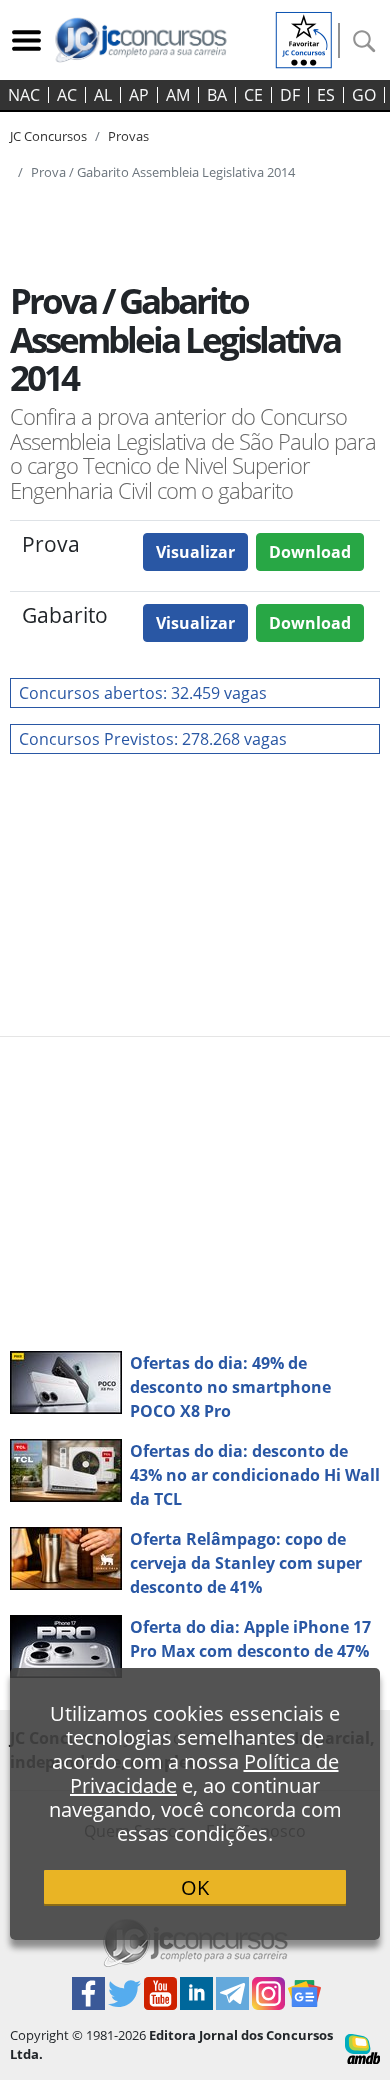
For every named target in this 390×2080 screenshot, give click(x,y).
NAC (24, 95)
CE (253, 95)
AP (139, 95)
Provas (128, 136)
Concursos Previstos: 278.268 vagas (153, 739)
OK (195, 1887)
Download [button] (310, 552)
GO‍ (364, 95)
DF (290, 95)
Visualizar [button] (195, 552)
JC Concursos (48, 136)
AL (103, 95)
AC (67, 95)
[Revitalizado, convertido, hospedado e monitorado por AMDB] (362, 2047)
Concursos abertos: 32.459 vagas (143, 693)
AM (178, 95)
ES (326, 95)
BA (217, 95)
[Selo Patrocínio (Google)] (304, 38)
